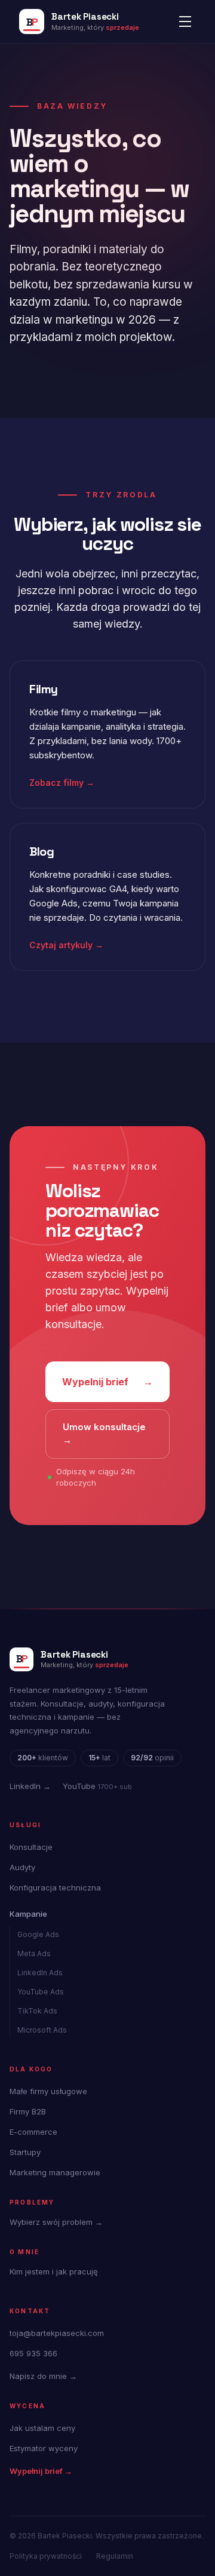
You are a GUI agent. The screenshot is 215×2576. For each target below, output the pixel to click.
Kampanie (28, 1914)
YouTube (97, 1786)
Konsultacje (31, 1847)
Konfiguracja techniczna (55, 1888)
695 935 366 (33, 2353)
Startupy (25, 2152)
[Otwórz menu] (185, 21)
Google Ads (38, 1934)
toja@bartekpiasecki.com (57, 2333)
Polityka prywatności (46, 2556)
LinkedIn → (30, 1786)
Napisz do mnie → (43, 2376)
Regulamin (115, 2556)
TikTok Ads (37, 2011)
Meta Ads (34, 1953)
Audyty (22, 1867)
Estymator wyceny (44, 2448)
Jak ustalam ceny (42, 2428)
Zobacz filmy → (62, 783)
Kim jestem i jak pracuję (54, 2271)
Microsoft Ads (42, 2030)
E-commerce (33, 2132)
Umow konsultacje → (104, 1434)
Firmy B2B (28, 2111)
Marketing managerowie (55, 2172)
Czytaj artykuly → (66, 945)
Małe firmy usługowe (48, 2091)
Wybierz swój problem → (56, 2222)
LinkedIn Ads (40, 1973)
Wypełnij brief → (41, 2471)
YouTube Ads (41, 1992)
